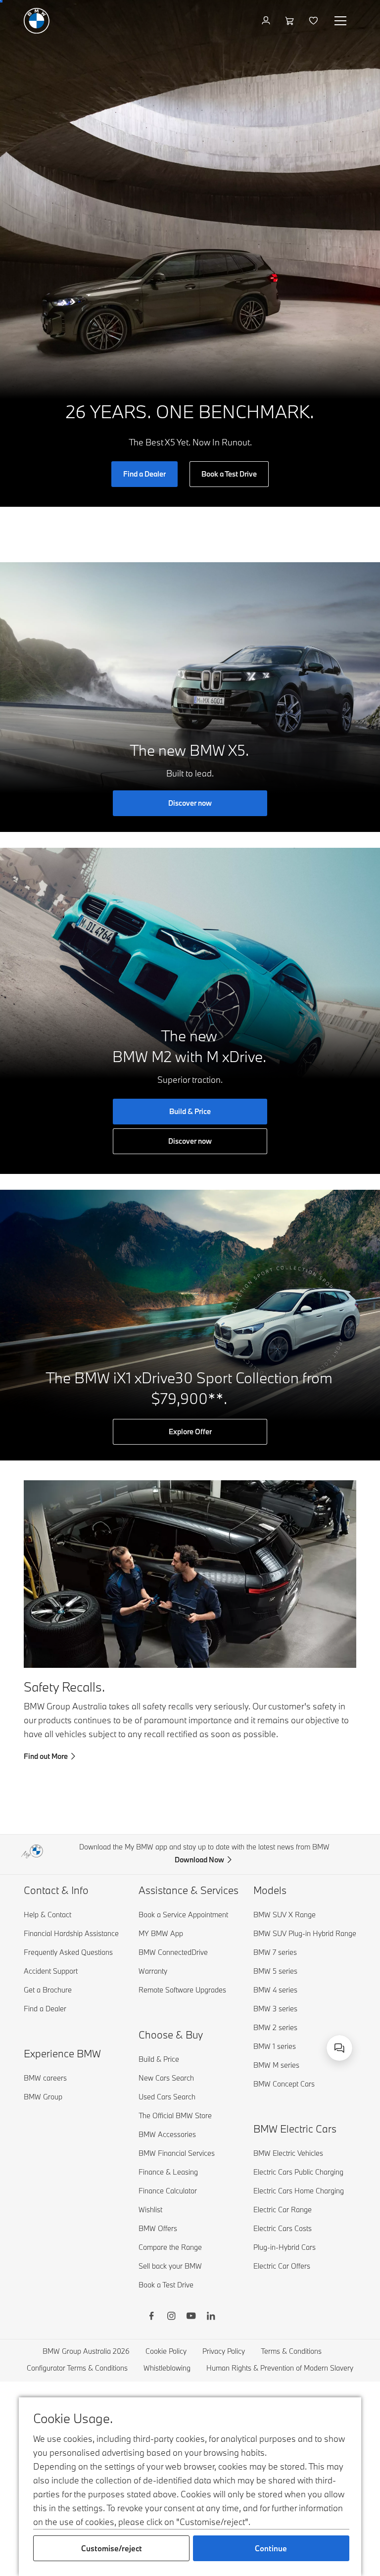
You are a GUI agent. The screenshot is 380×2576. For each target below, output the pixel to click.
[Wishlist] (314, 21)
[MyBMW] (267, 21)
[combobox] (339, 2048)
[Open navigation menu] (341, 21)
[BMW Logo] (37, 21)
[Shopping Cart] (291, 21)
